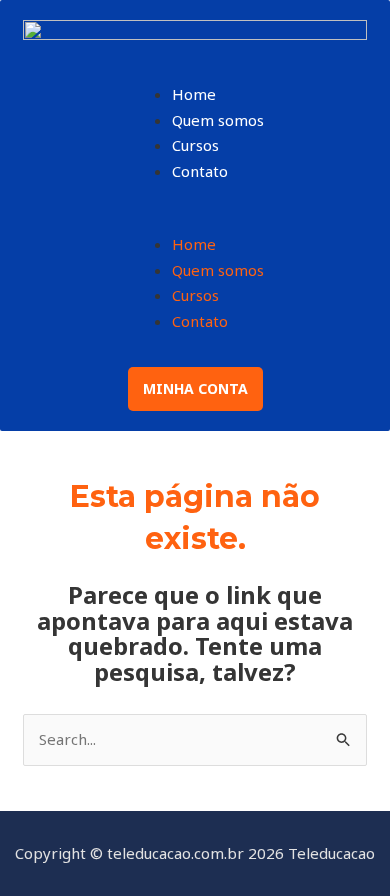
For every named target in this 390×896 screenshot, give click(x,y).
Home (194, 94)
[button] (195, 220)
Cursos (195, 145)
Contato (200, 171)
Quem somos (218, 120)
